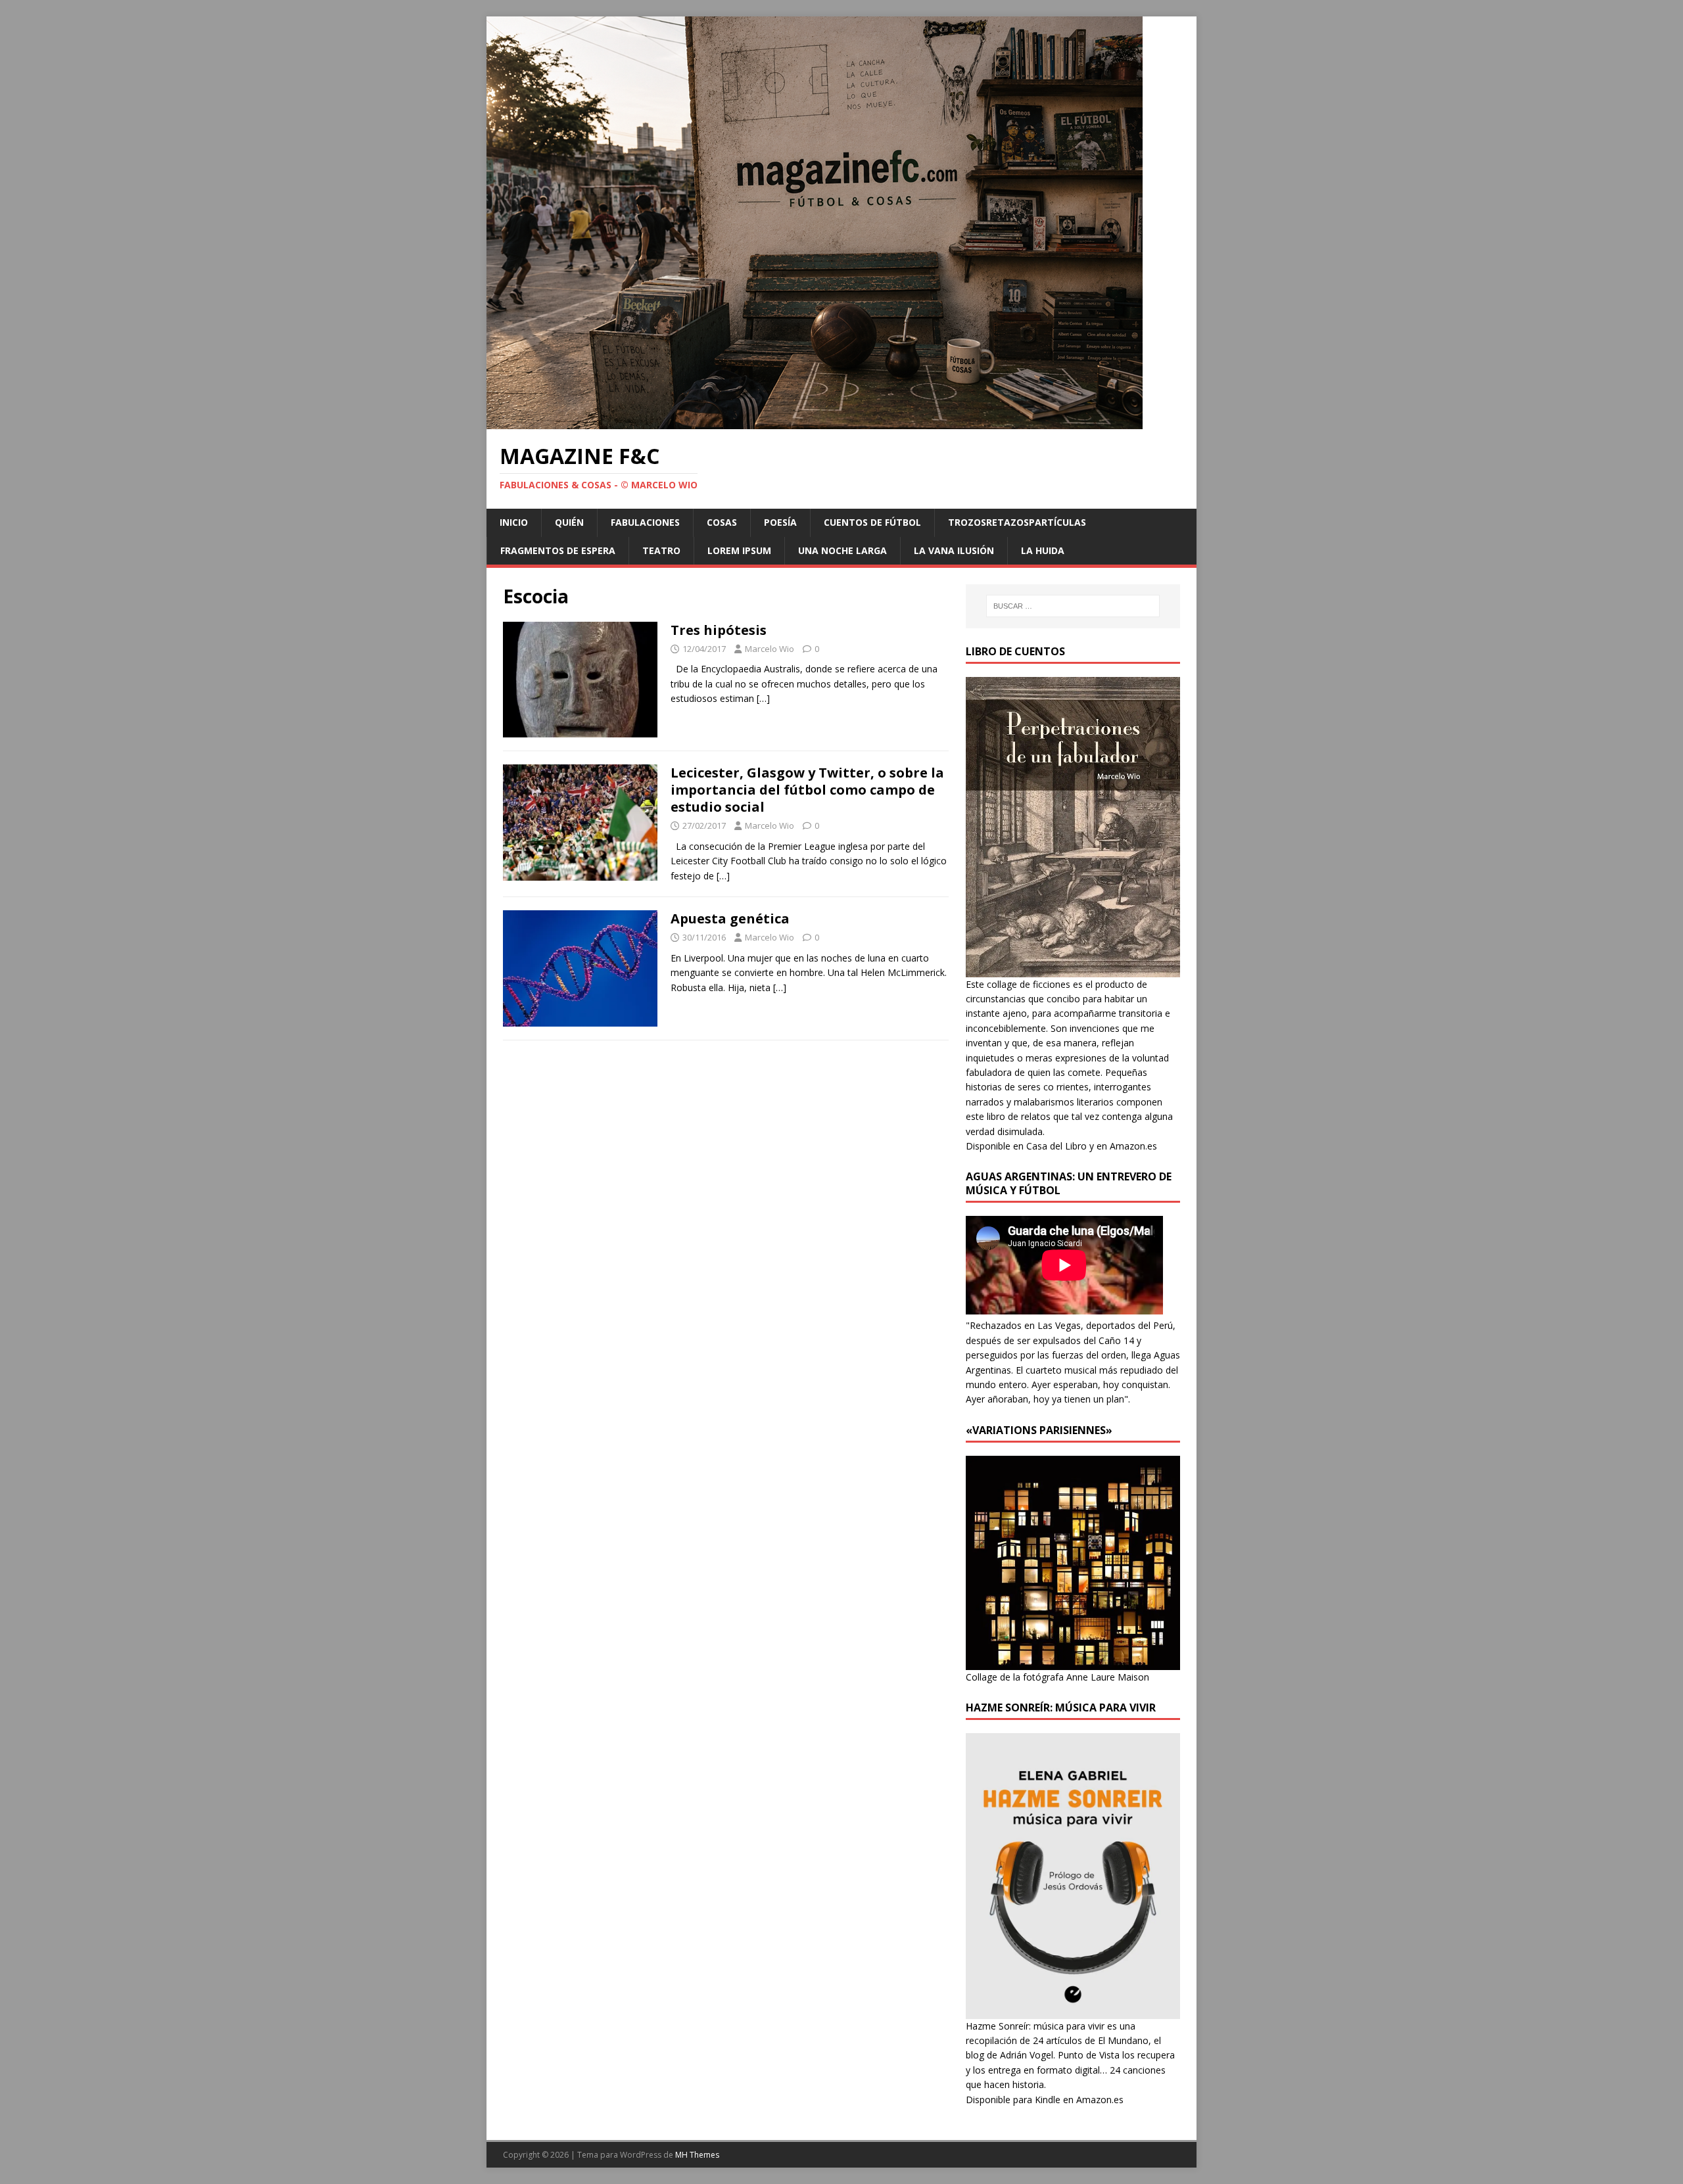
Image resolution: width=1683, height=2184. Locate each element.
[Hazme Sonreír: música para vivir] (1073, 2011)
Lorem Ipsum (739, 550)
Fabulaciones (645, 522)
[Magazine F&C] (815, 422)
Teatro (661, 550)
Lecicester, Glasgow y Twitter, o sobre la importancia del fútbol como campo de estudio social (807, 790)
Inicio (514, 522)
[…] (763, 698)
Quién (569, 522)
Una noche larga (842, 550)
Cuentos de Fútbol (872, 522)
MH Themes (697, 2155)
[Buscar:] (1073, 606)
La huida (1043, 550)
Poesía (780, 522)
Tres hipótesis (719, 630)
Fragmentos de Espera (558, 550)
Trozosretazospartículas (1017, 522)
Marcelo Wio (770, 649)
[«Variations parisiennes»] (1073, 1662)
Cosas (722, 522)
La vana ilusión (954, 550)
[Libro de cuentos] (1073, 969)
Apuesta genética (730, 918)
